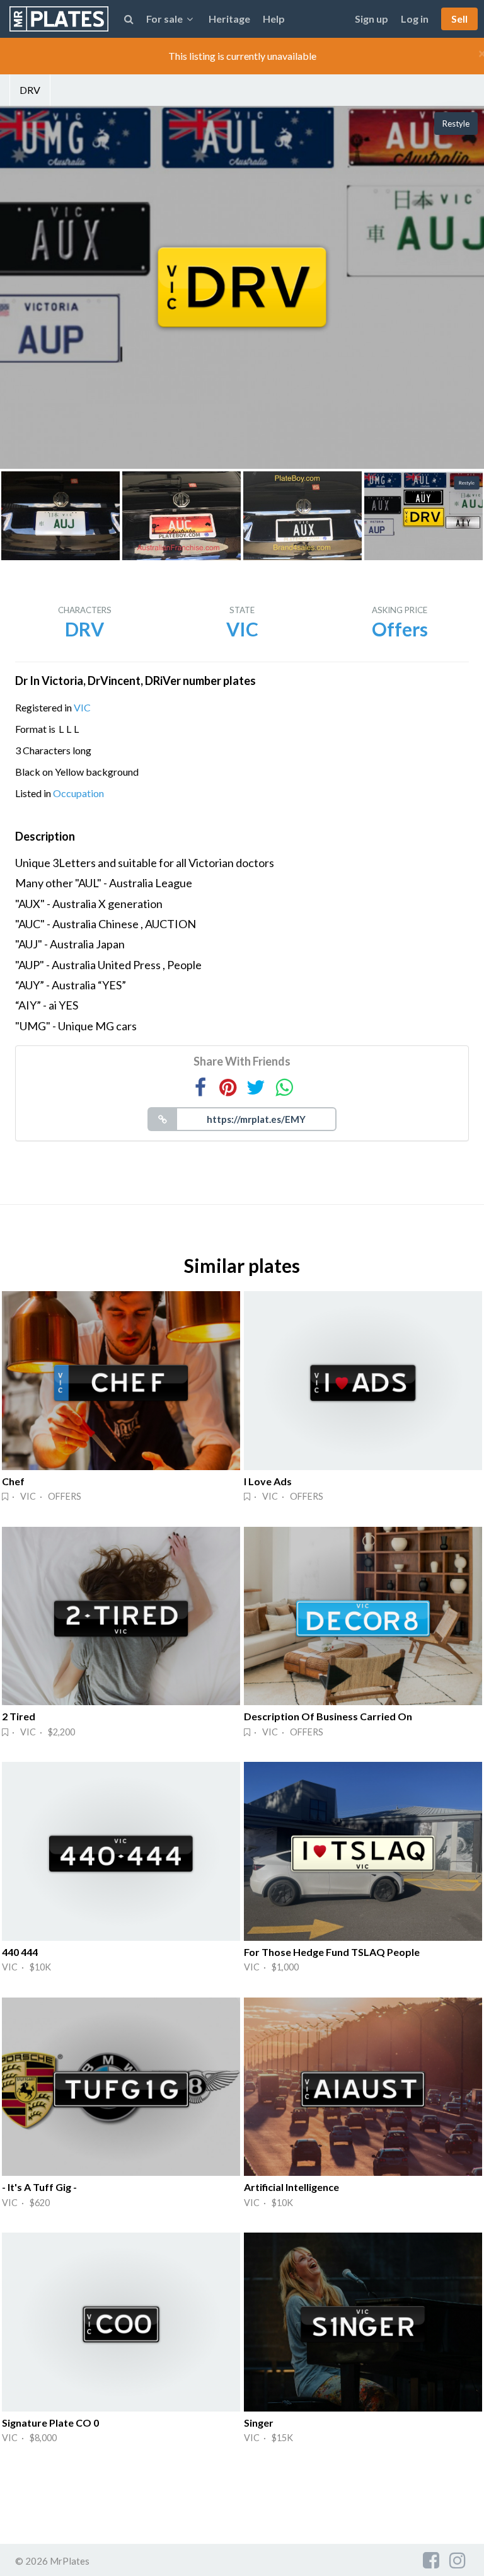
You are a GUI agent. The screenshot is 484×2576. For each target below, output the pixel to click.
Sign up (372, 19)
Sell (459, 19)
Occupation (78, 793)
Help (274, 19)
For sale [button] (164, 19)
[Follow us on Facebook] (431, 2560)
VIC (82, 707)
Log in (415, 19)
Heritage (229, 19)
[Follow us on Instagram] (458, 2560)
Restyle (456, 124)
